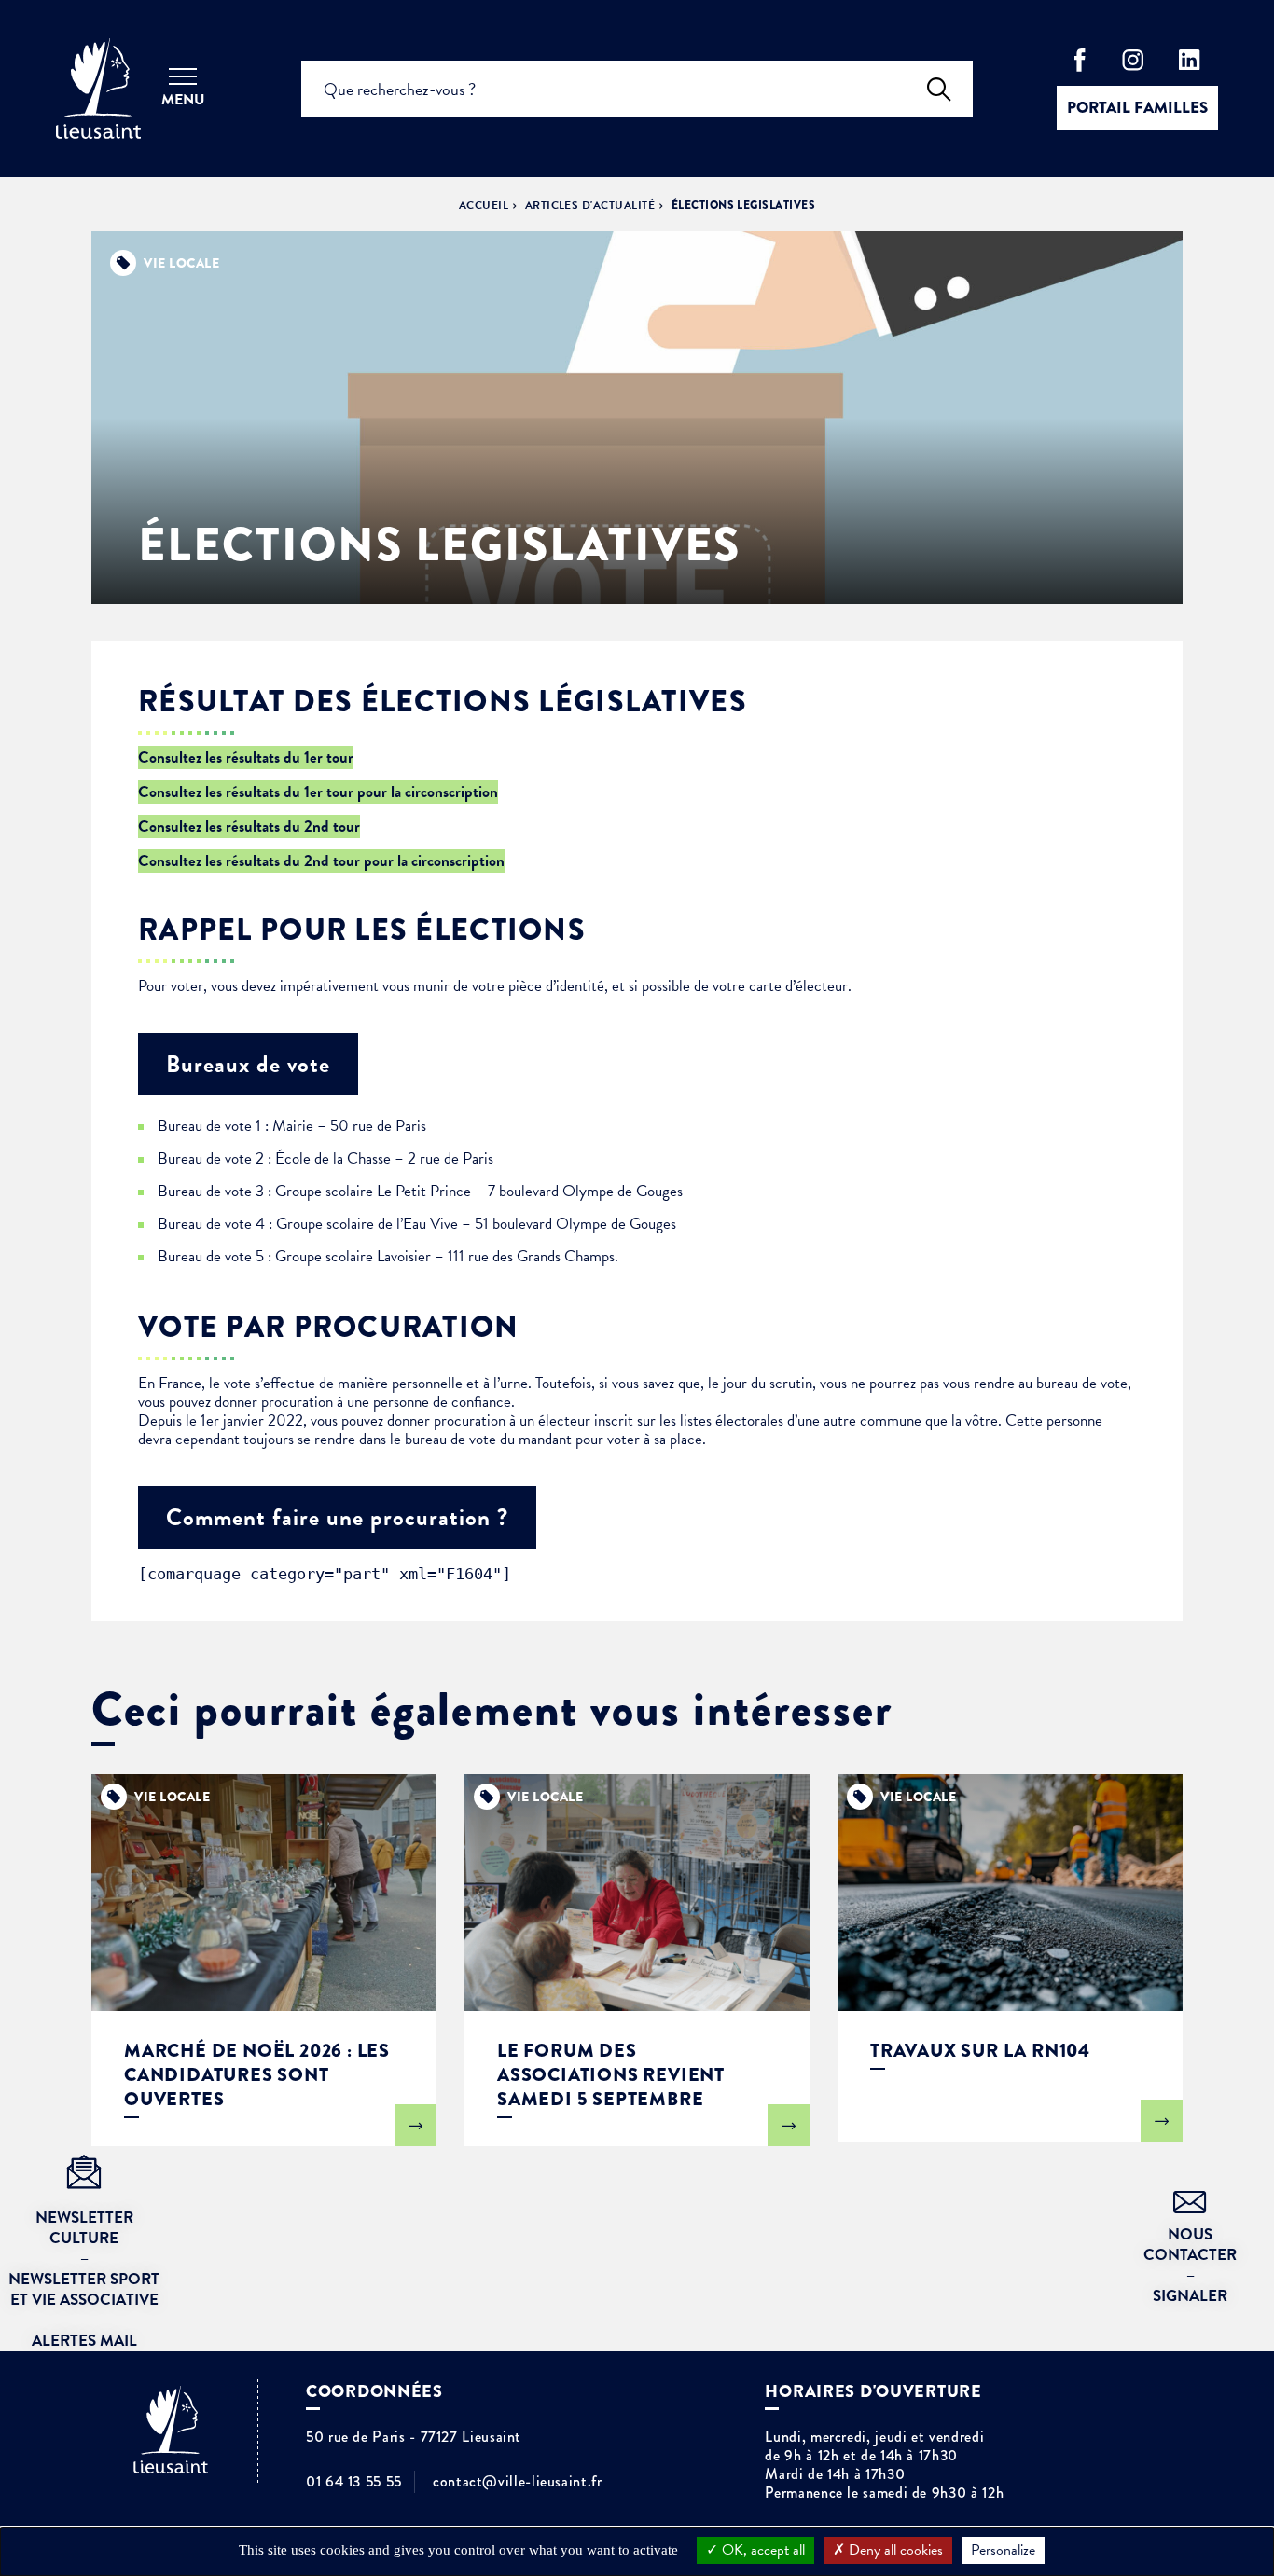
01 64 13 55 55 (354, 2482)
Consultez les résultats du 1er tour (246, 758)
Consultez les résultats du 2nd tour (249, 827)
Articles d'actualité (590, 205)
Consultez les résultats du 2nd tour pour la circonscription (321, 861)
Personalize (1003, 2550)
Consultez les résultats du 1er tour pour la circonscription (318, 792)
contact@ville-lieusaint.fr (518, 2482)
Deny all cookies (894, 2550)
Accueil (484, 205)
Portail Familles (1137, 108)
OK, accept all (762, 2550)
